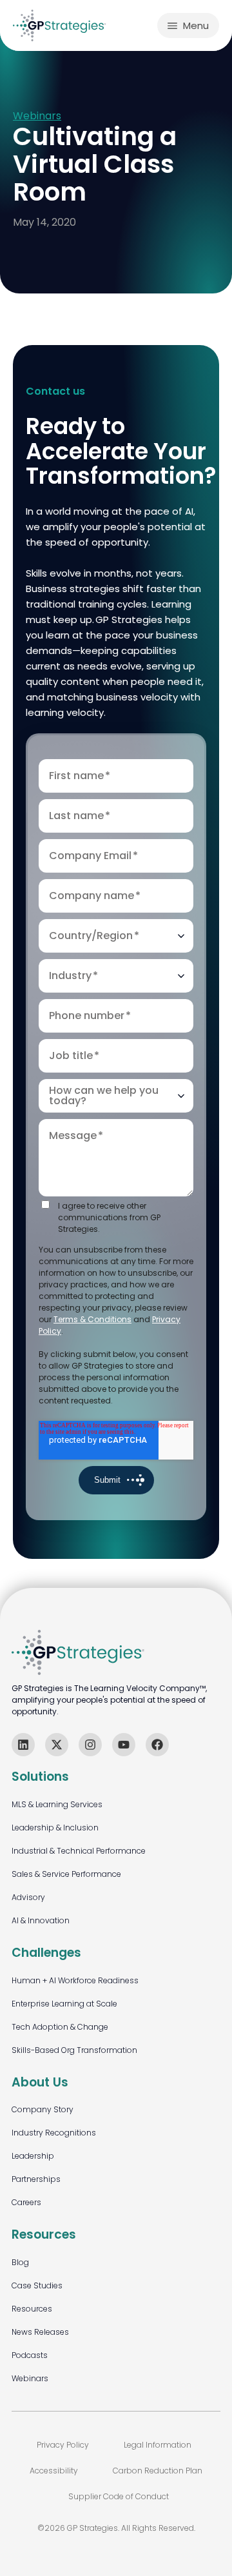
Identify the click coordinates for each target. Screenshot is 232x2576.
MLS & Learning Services (57, 1804)
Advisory (28, 1897)
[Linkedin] (23, 1745)
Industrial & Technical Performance (79, 1851)
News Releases (40, 2332)
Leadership (33, 2156)
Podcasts (30, 2355)
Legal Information (158, 2445)
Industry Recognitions (54, 2133)
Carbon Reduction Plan (158, 2471)
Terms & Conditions (92, 1319)
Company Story (43, 2109)
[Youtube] (124, 1745)
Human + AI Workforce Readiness (75, 1980)
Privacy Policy (63, 2445)
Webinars (37, 116)
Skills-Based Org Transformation (74, 2050)
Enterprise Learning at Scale (64, 2004)
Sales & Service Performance (66, 1874)
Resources (32, 2309)
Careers (26, 2202)
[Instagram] (90, 1745)
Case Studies (37, 2285)
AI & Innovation (41, 1920)
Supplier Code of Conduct (119, 2496)
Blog (20, 2262)
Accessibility (54, 2471)
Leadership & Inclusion (55, 1828)
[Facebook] (157, 1745)
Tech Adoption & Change (60, 2027)
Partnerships (36, 2179)
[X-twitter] (57, 1745)
